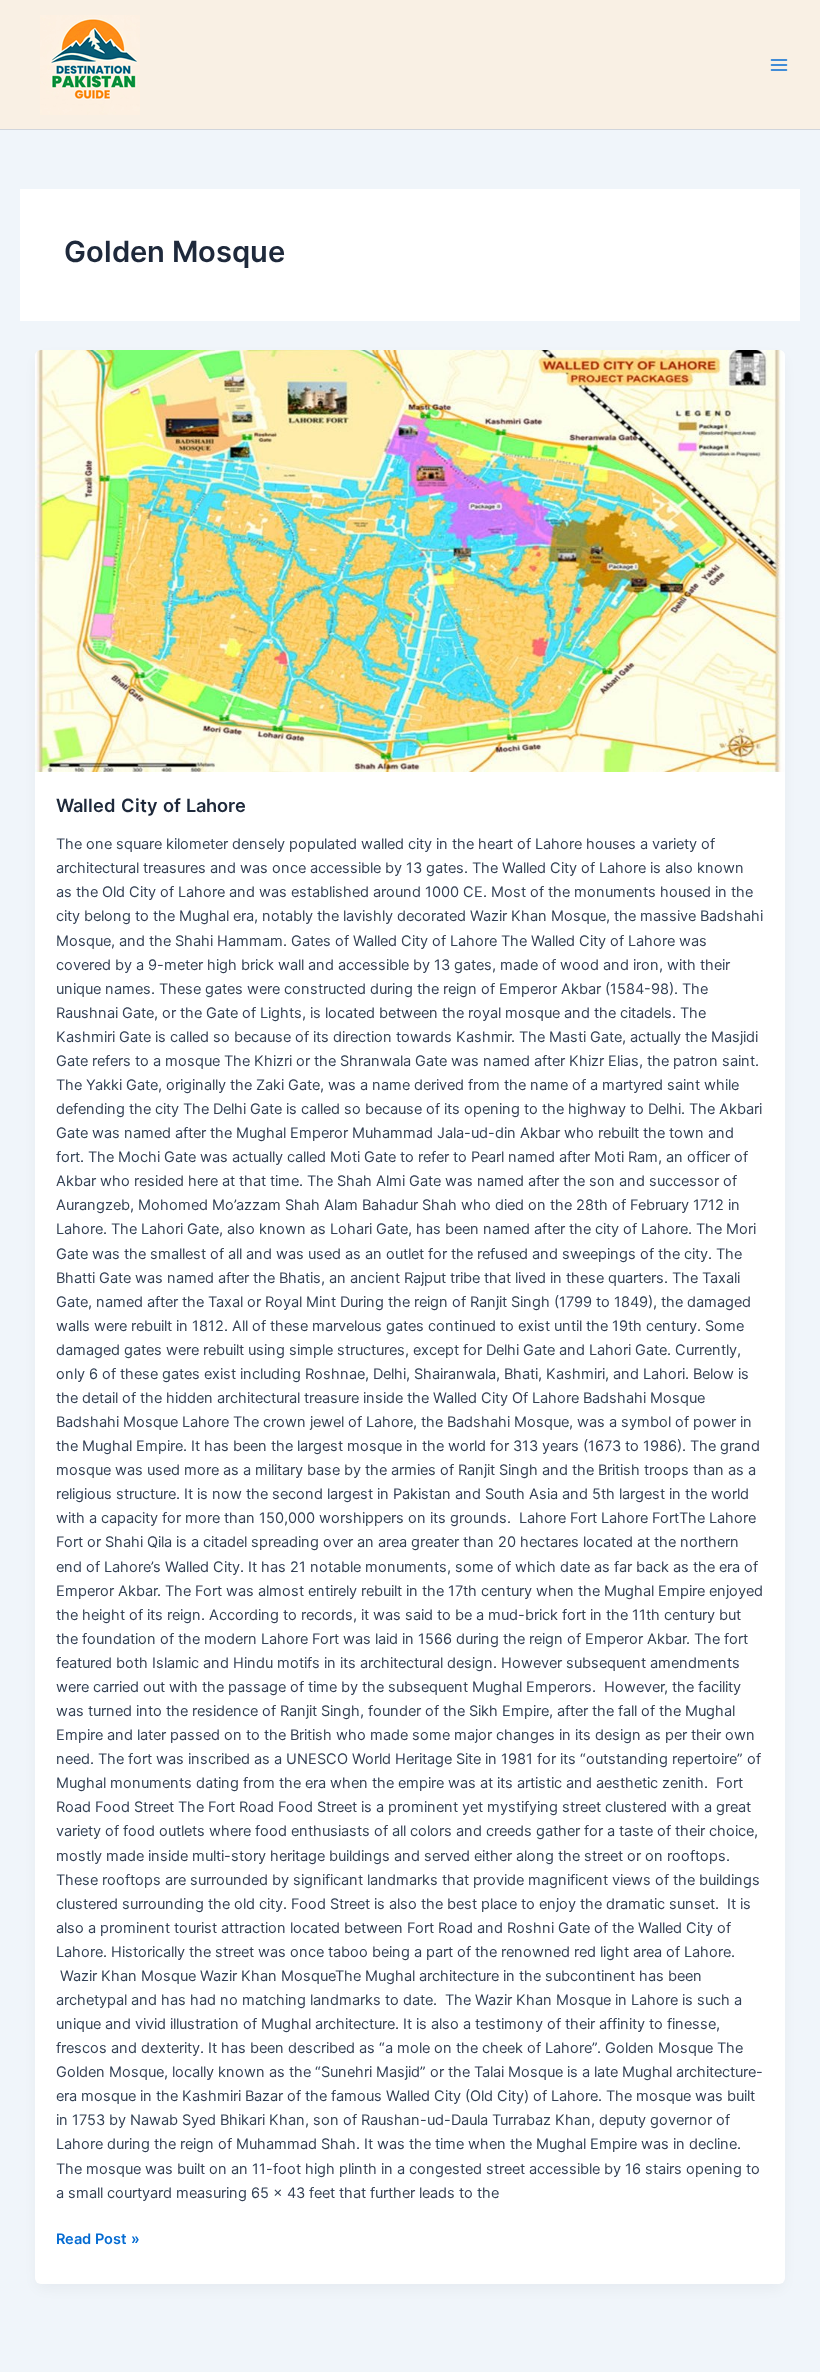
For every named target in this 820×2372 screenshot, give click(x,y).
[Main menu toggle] (779, 65)
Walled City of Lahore (151, 805)
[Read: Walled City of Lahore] (410, 561)
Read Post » (98, 2237)
